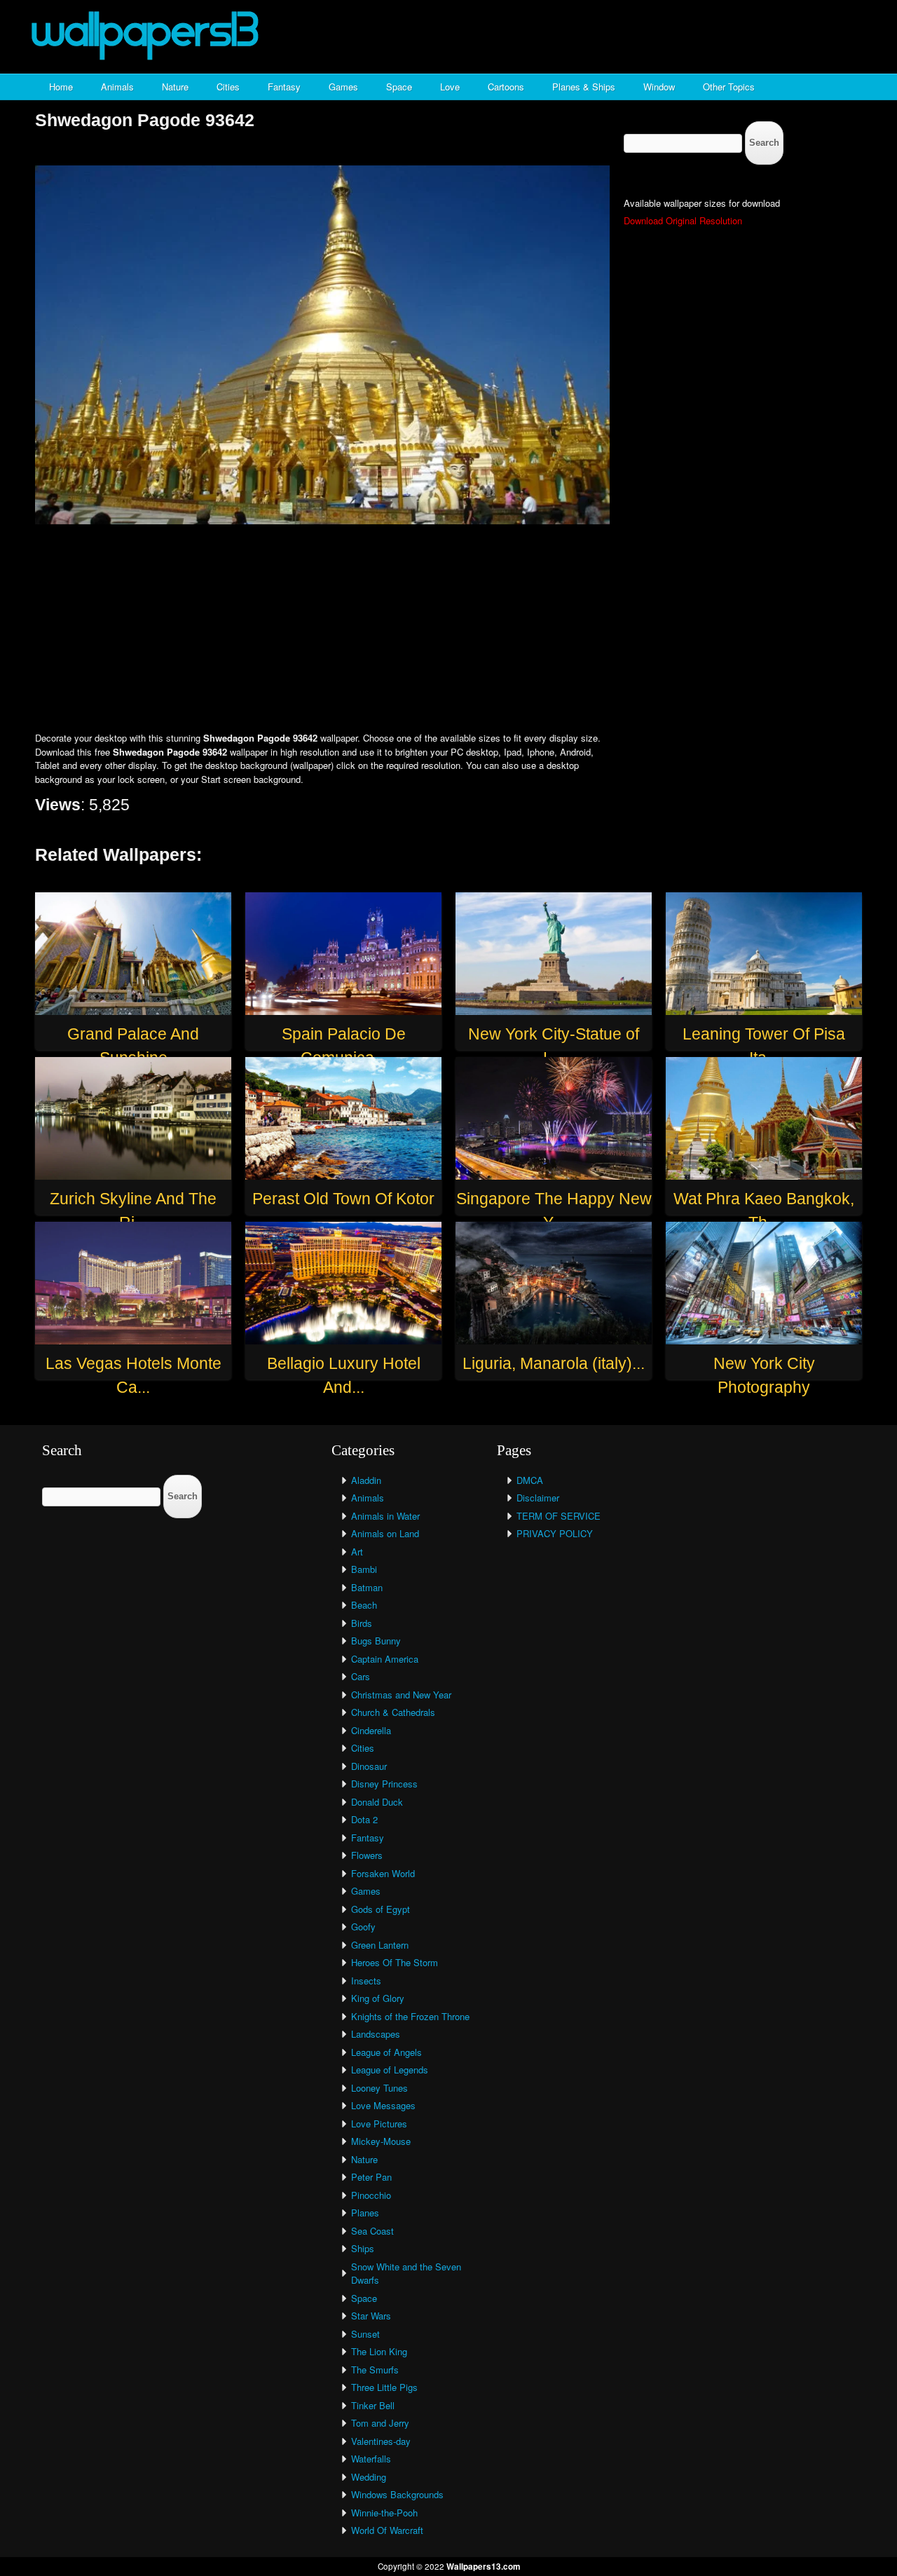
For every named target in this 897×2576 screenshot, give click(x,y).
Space (399, 87)
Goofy (363, 1927)
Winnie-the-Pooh (384, 2513)
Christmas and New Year (401, 1695)
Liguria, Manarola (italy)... (554, 1363)
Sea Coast (372, 2231)
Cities (228, 87)
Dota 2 (364, 1819)
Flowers (367, 1855)
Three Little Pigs (384, 2387)
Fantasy (284, 87)
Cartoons (506, 87)
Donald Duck (377, 1802)
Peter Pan (371, 2177)
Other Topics (729, 87)
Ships (363, 2248)
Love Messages (383, 2105)
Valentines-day (381, 2441)
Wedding (369, 2477)
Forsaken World (383, 1873)
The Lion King (379, 2351)
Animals (117, 87)
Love (450, 87)
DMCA (530, 1480)
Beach (364, 1605)
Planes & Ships (584, 87)
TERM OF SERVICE (559, 1516)
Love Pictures (379, 2124)
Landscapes (376, 2034)
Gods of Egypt (381, 1909)
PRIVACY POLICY (555, 1533)
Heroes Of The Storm (395, 1962)
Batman (367, 1587)
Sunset (365, 2334)
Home (61, 87)
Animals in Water (385, 1516)
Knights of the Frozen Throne (410, 2016)
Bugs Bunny (376, 1641)
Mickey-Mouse (381, 2141)
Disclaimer (538, 1498)
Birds (362, 1623)
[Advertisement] (448, 629)
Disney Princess (384, 1784)
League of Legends (390, 2070)
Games (343, 87)
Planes (365, 2213)
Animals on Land (385, 1533)
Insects (366, 1981)
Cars (361, 1676)
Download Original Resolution (683, 220)
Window (659, 87)
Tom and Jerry (380, 2423)
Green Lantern (380, 1945)
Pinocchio (371, 2195)
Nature (175, 87)
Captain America (385, 1659)
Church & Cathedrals (393, 1712)
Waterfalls (371, 2459)
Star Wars (371, 2316)
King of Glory (378, 1998)
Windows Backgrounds (397, 2494)
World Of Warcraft (387, 2530)
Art (357, 1552)
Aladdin (366, 1480)
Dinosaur (369, 1766)
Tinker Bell (373, 2405)
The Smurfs (375, 2370)
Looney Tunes (379, 2088)
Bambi (364, 1569)
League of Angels (386, 2052)
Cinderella (371, 1730)
